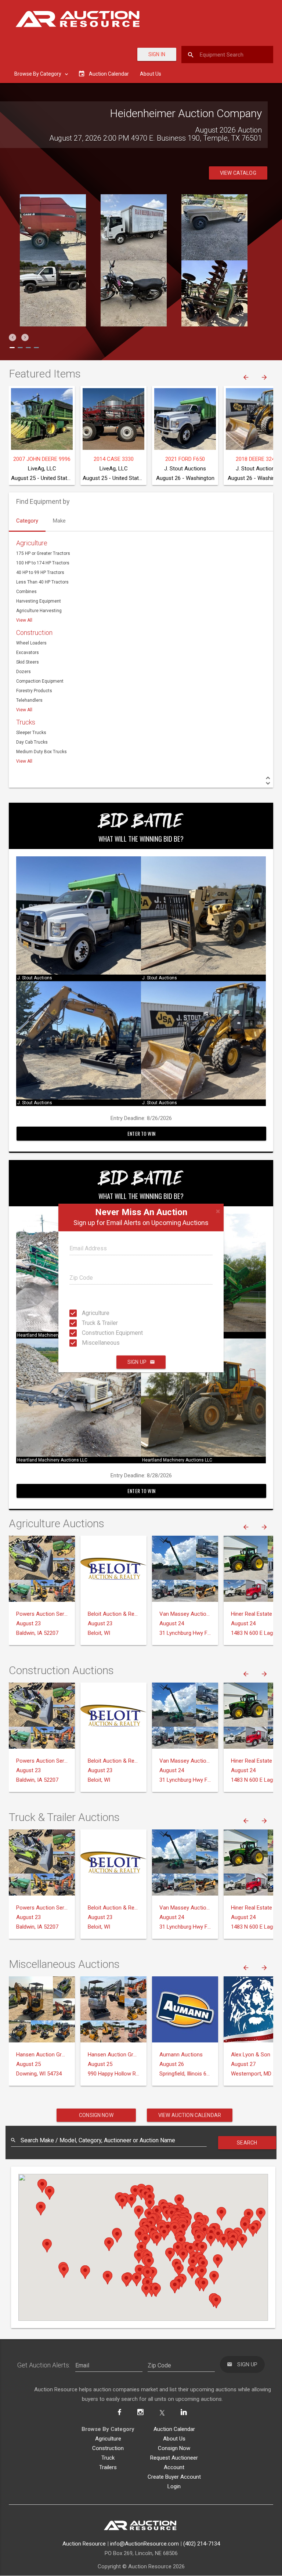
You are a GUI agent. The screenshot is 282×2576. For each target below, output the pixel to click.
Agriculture (89, 1313)
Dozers (23, 672)
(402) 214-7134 (202, 2544)
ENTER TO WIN (141, 1133)
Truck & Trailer (89, 1323)
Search (247, 2143)
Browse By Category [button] (38, 74)
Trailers (108, 2467)
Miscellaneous (89, 1343)
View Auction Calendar (190, 2115)
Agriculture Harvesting (39, 611)
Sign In (157, 54)
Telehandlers (29, 700)
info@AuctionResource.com (144, 2544)
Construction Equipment (89, 1333)
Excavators (28, 653)
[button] (12, 337)
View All (24, 620)
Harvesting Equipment (39, 601)
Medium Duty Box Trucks (41, 752)
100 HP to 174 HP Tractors (43, 563)
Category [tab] (27, 521)
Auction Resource (84, 2544)
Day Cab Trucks (32, 742)
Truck (108, 2458)
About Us (151, 74)
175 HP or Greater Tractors (43, 553)
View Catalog (238, 173)
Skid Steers (28, 662)
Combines (26, 592)
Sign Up (137, 1362)
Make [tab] (59, 521)
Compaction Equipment (40, 681)
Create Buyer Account (174, 2477)
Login (174, 2486)
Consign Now (96, 2115)
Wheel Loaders (31, 643)
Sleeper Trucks (31, 733)
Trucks (26, 722)
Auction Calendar (174, 2429)
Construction (34, 633)
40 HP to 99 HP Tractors (40, 572)
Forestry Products (34, 691)
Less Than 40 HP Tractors (42, 582)
